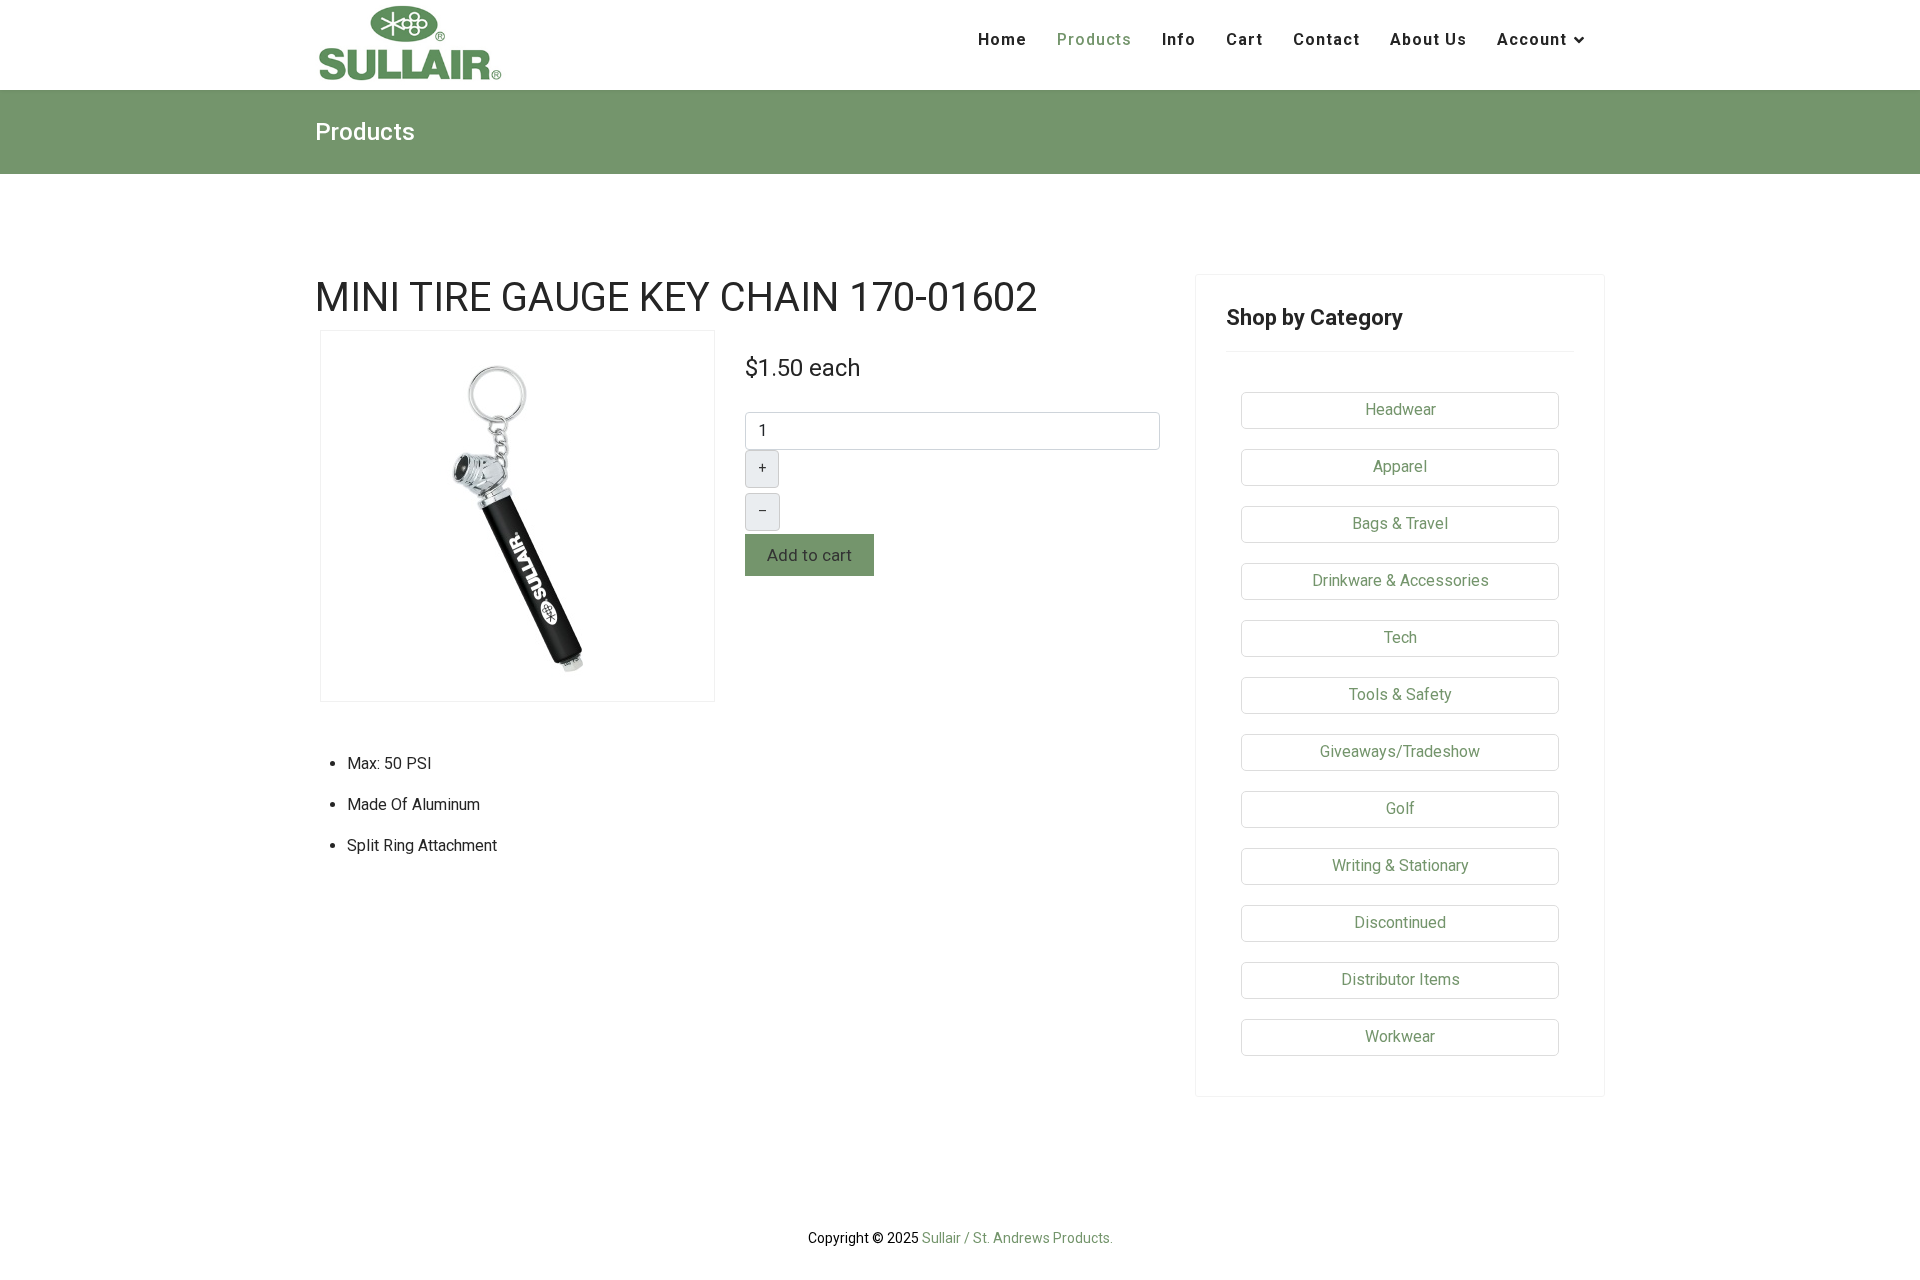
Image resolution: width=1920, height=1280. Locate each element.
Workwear (1400, 1036)
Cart (1244, 39)
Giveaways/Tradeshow (1400, 751)
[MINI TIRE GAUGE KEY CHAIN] (518, 514)
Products (1094, 39)
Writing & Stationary (1400, 865)
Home (1002, 39)
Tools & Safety (1400, 694)
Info (1179, 39)
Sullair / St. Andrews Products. (1017, 1238)
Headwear (1400, 409)
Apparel (1400, 466)
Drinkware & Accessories (1400, 580)
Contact (1326, 39)
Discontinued (1400, 922)
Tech (1400, 637)
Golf (1400, 808)
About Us (1428, 39)
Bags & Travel (1400, 523)
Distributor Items (1400, 979)
